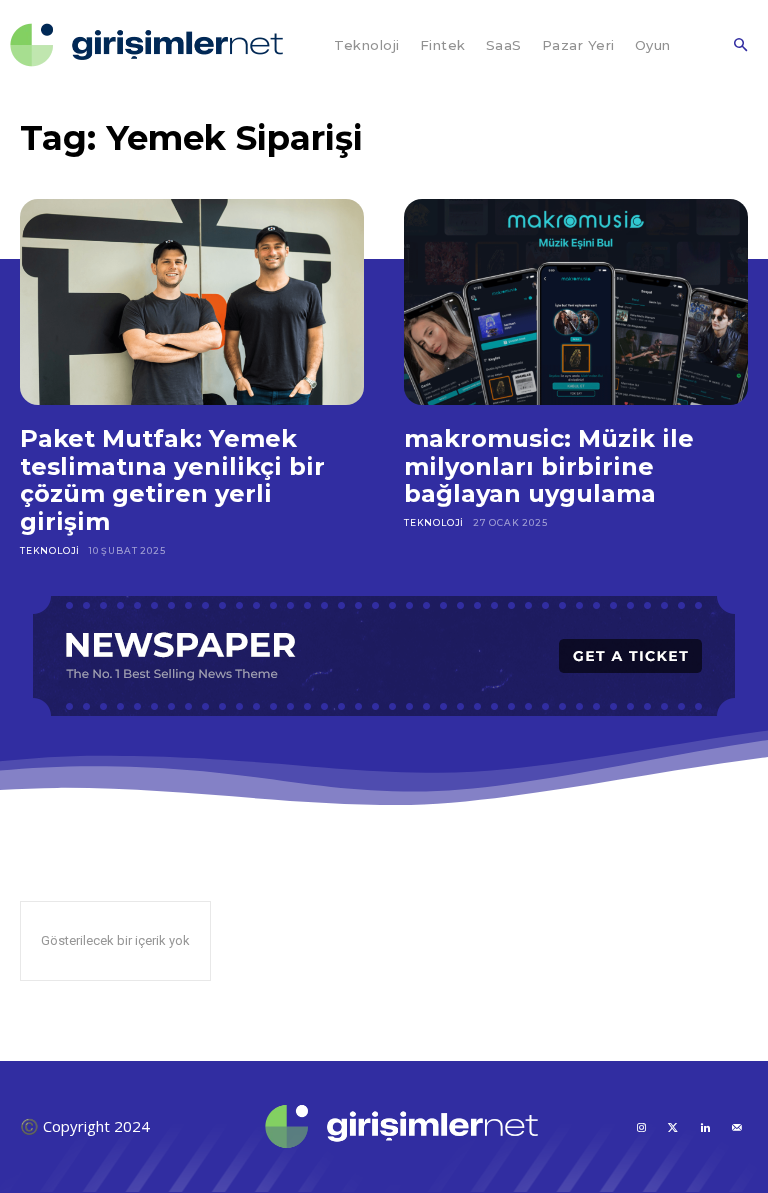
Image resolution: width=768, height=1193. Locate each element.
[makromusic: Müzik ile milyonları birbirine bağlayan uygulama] (576, 302)
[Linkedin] (705, 1126)
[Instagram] (641, 1126)
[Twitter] (673, 1126)
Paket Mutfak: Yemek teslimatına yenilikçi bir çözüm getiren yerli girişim (172, 480)
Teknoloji (50, 550)
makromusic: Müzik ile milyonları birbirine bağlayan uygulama (549, 466)
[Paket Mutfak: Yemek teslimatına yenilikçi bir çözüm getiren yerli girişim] (192, 302)
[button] (740, 46)
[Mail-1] (737, 1126)
